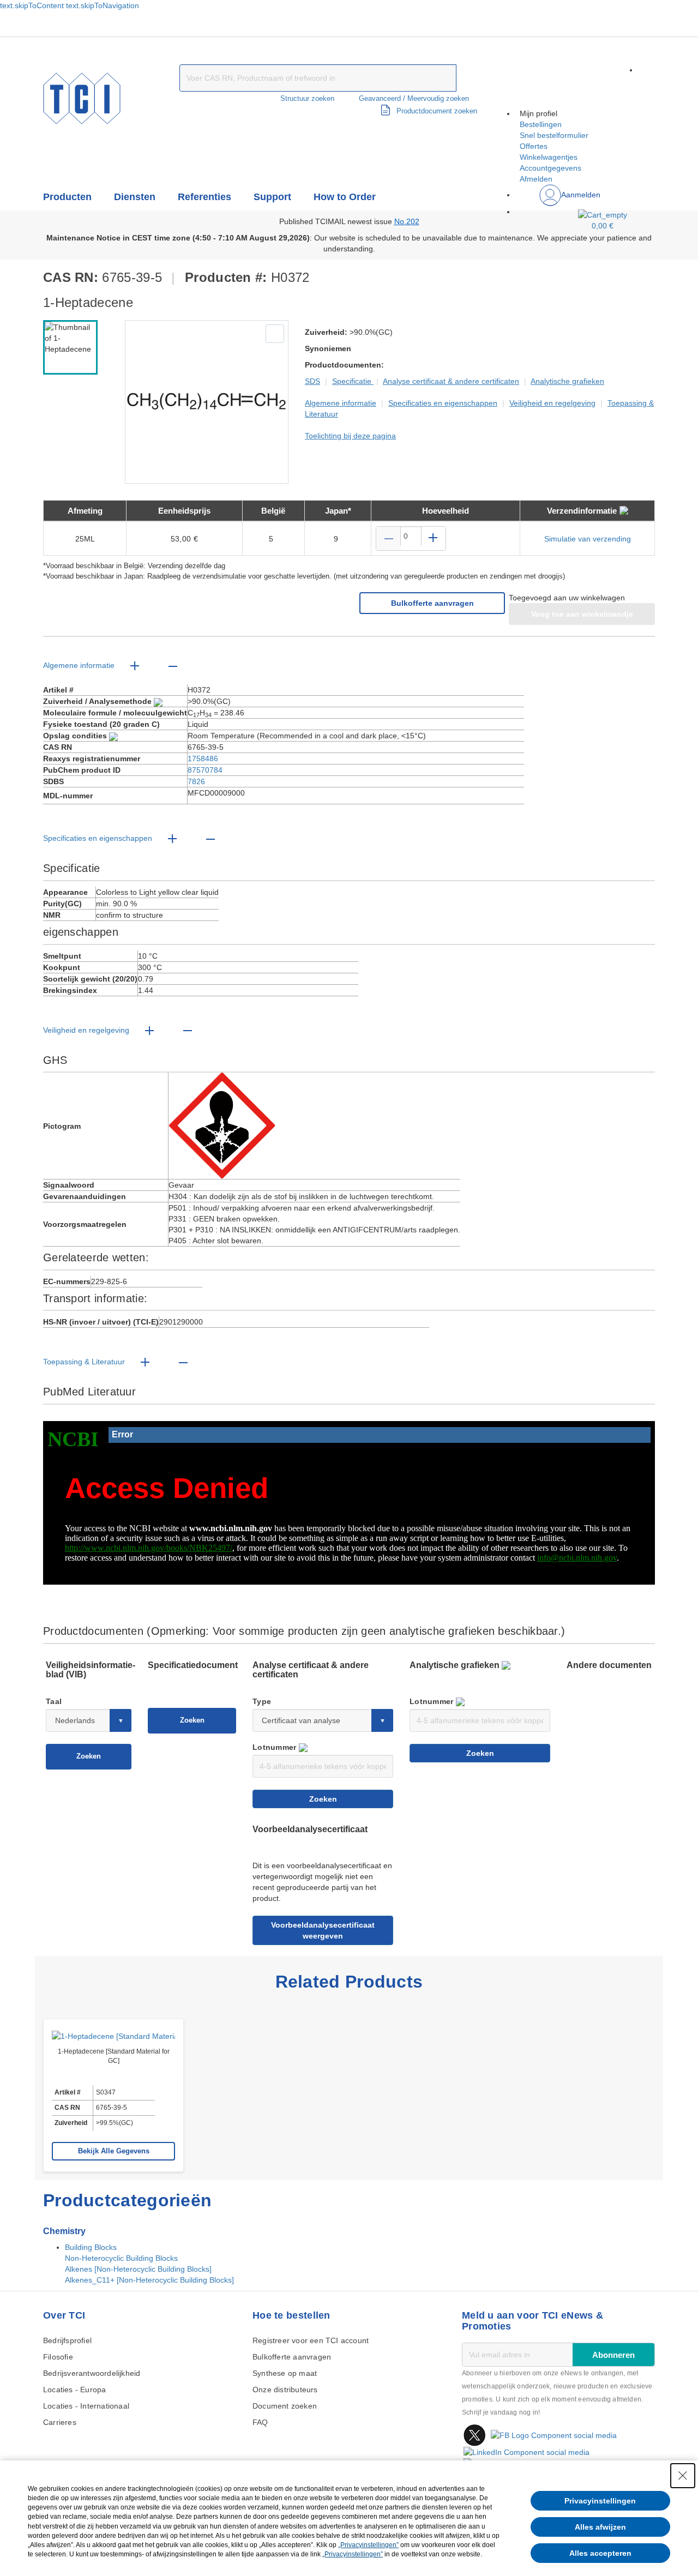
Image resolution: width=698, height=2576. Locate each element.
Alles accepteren (600, 2553)
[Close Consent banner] (683, 2476)
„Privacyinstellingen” (368, 2545)
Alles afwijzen (600, 2527)
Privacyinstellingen (600, 2501)
